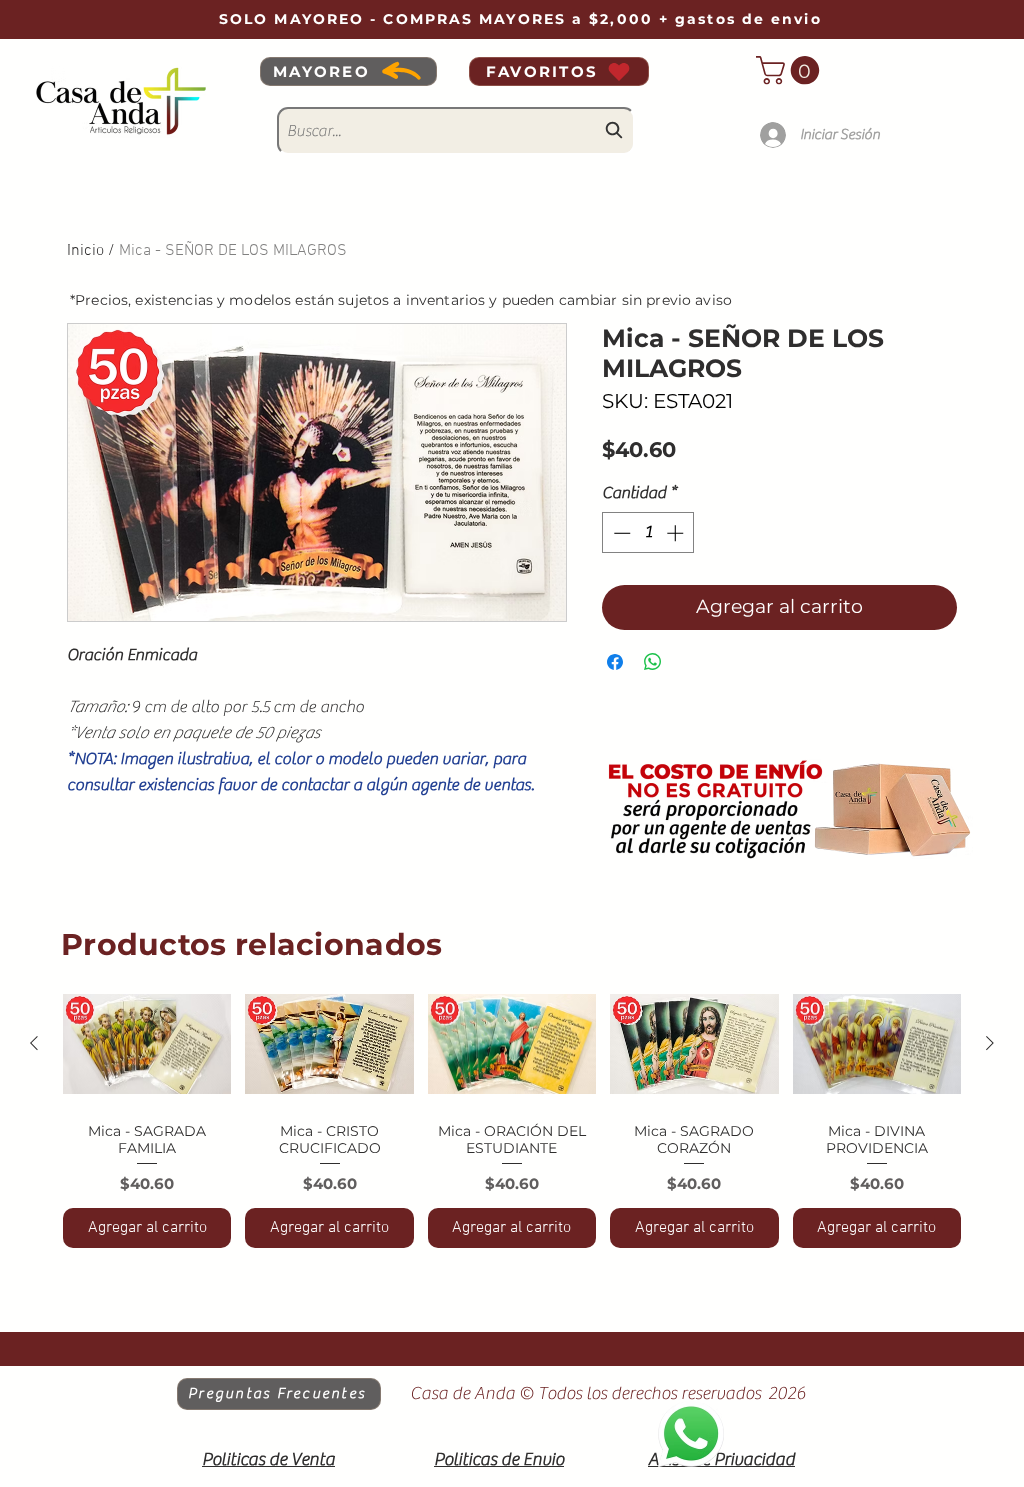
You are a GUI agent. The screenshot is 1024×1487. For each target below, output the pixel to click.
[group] (512, 1114)
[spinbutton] (648, 533)
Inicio (85, 251)
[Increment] (677, 533)
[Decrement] (620, 533)
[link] (791, 70)
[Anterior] (34, 1043)
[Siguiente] (990, 1043)
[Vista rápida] (147, 1044)
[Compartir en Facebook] (615, 662)
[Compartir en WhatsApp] (653, 662)
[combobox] (456, 131)
